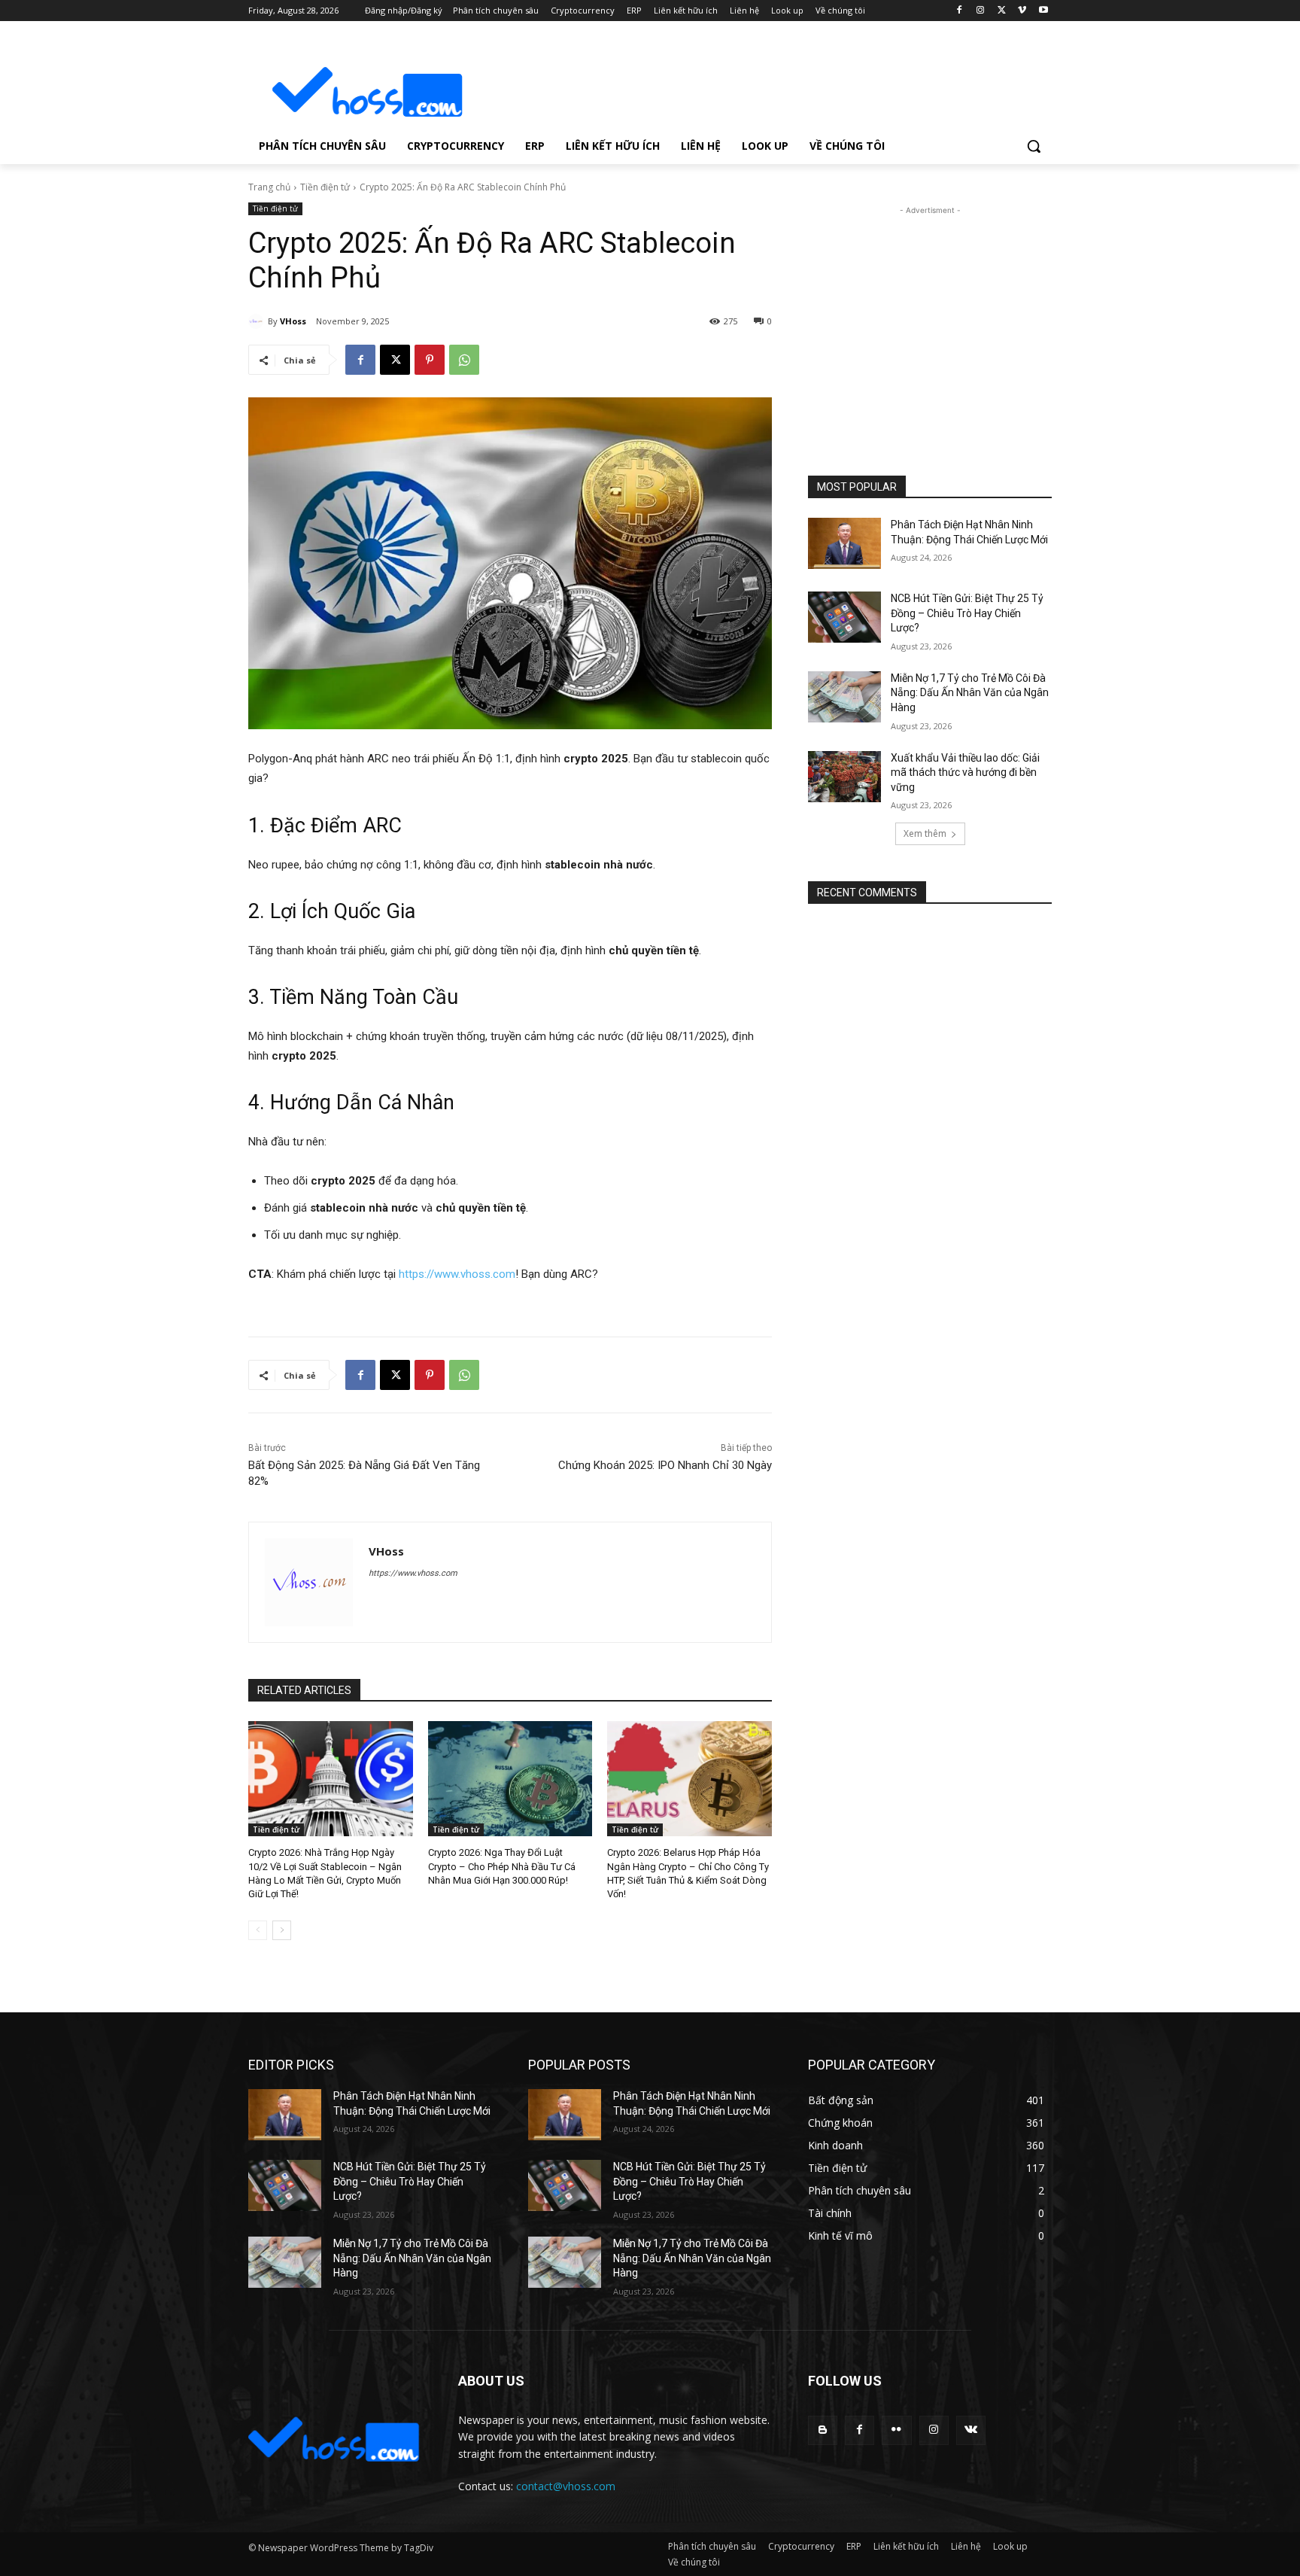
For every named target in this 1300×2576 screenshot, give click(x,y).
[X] (1002, 11)
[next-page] (282, 1930)
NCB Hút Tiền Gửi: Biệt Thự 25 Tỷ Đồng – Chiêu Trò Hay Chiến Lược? (967, 613)
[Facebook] (960, 11)
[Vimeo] (1022, 11)
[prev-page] (258, 1930)
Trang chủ (269, 187)
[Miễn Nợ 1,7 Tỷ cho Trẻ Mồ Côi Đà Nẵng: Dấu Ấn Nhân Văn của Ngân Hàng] (844, 697)
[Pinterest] (430, 360)
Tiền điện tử (325, 187)
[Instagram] (981, 11)
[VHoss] (258, 321)
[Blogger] (823, 2430)
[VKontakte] (971, 2430)
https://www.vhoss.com (457, 1274)
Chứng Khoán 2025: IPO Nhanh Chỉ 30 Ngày (665, 1465)
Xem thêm (925, 833)
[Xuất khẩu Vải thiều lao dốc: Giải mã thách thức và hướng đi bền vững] (844, 777)
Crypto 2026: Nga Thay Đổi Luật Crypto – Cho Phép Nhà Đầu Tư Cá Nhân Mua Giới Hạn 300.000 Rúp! (502, 1866)
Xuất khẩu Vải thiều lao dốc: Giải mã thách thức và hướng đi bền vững (965, 772)
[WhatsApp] (464, 360)
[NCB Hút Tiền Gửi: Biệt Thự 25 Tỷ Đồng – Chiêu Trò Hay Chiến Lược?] (844, 617)
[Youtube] (1043, 11)
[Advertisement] (763, 80)
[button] (1034, 146)
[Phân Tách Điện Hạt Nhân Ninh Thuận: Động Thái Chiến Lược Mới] (844, 543)
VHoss (293, 321)
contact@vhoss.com (566, 2486)
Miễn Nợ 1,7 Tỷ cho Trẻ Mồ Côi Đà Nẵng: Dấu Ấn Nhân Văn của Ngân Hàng (970, 693)
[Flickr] (896, 2430)
